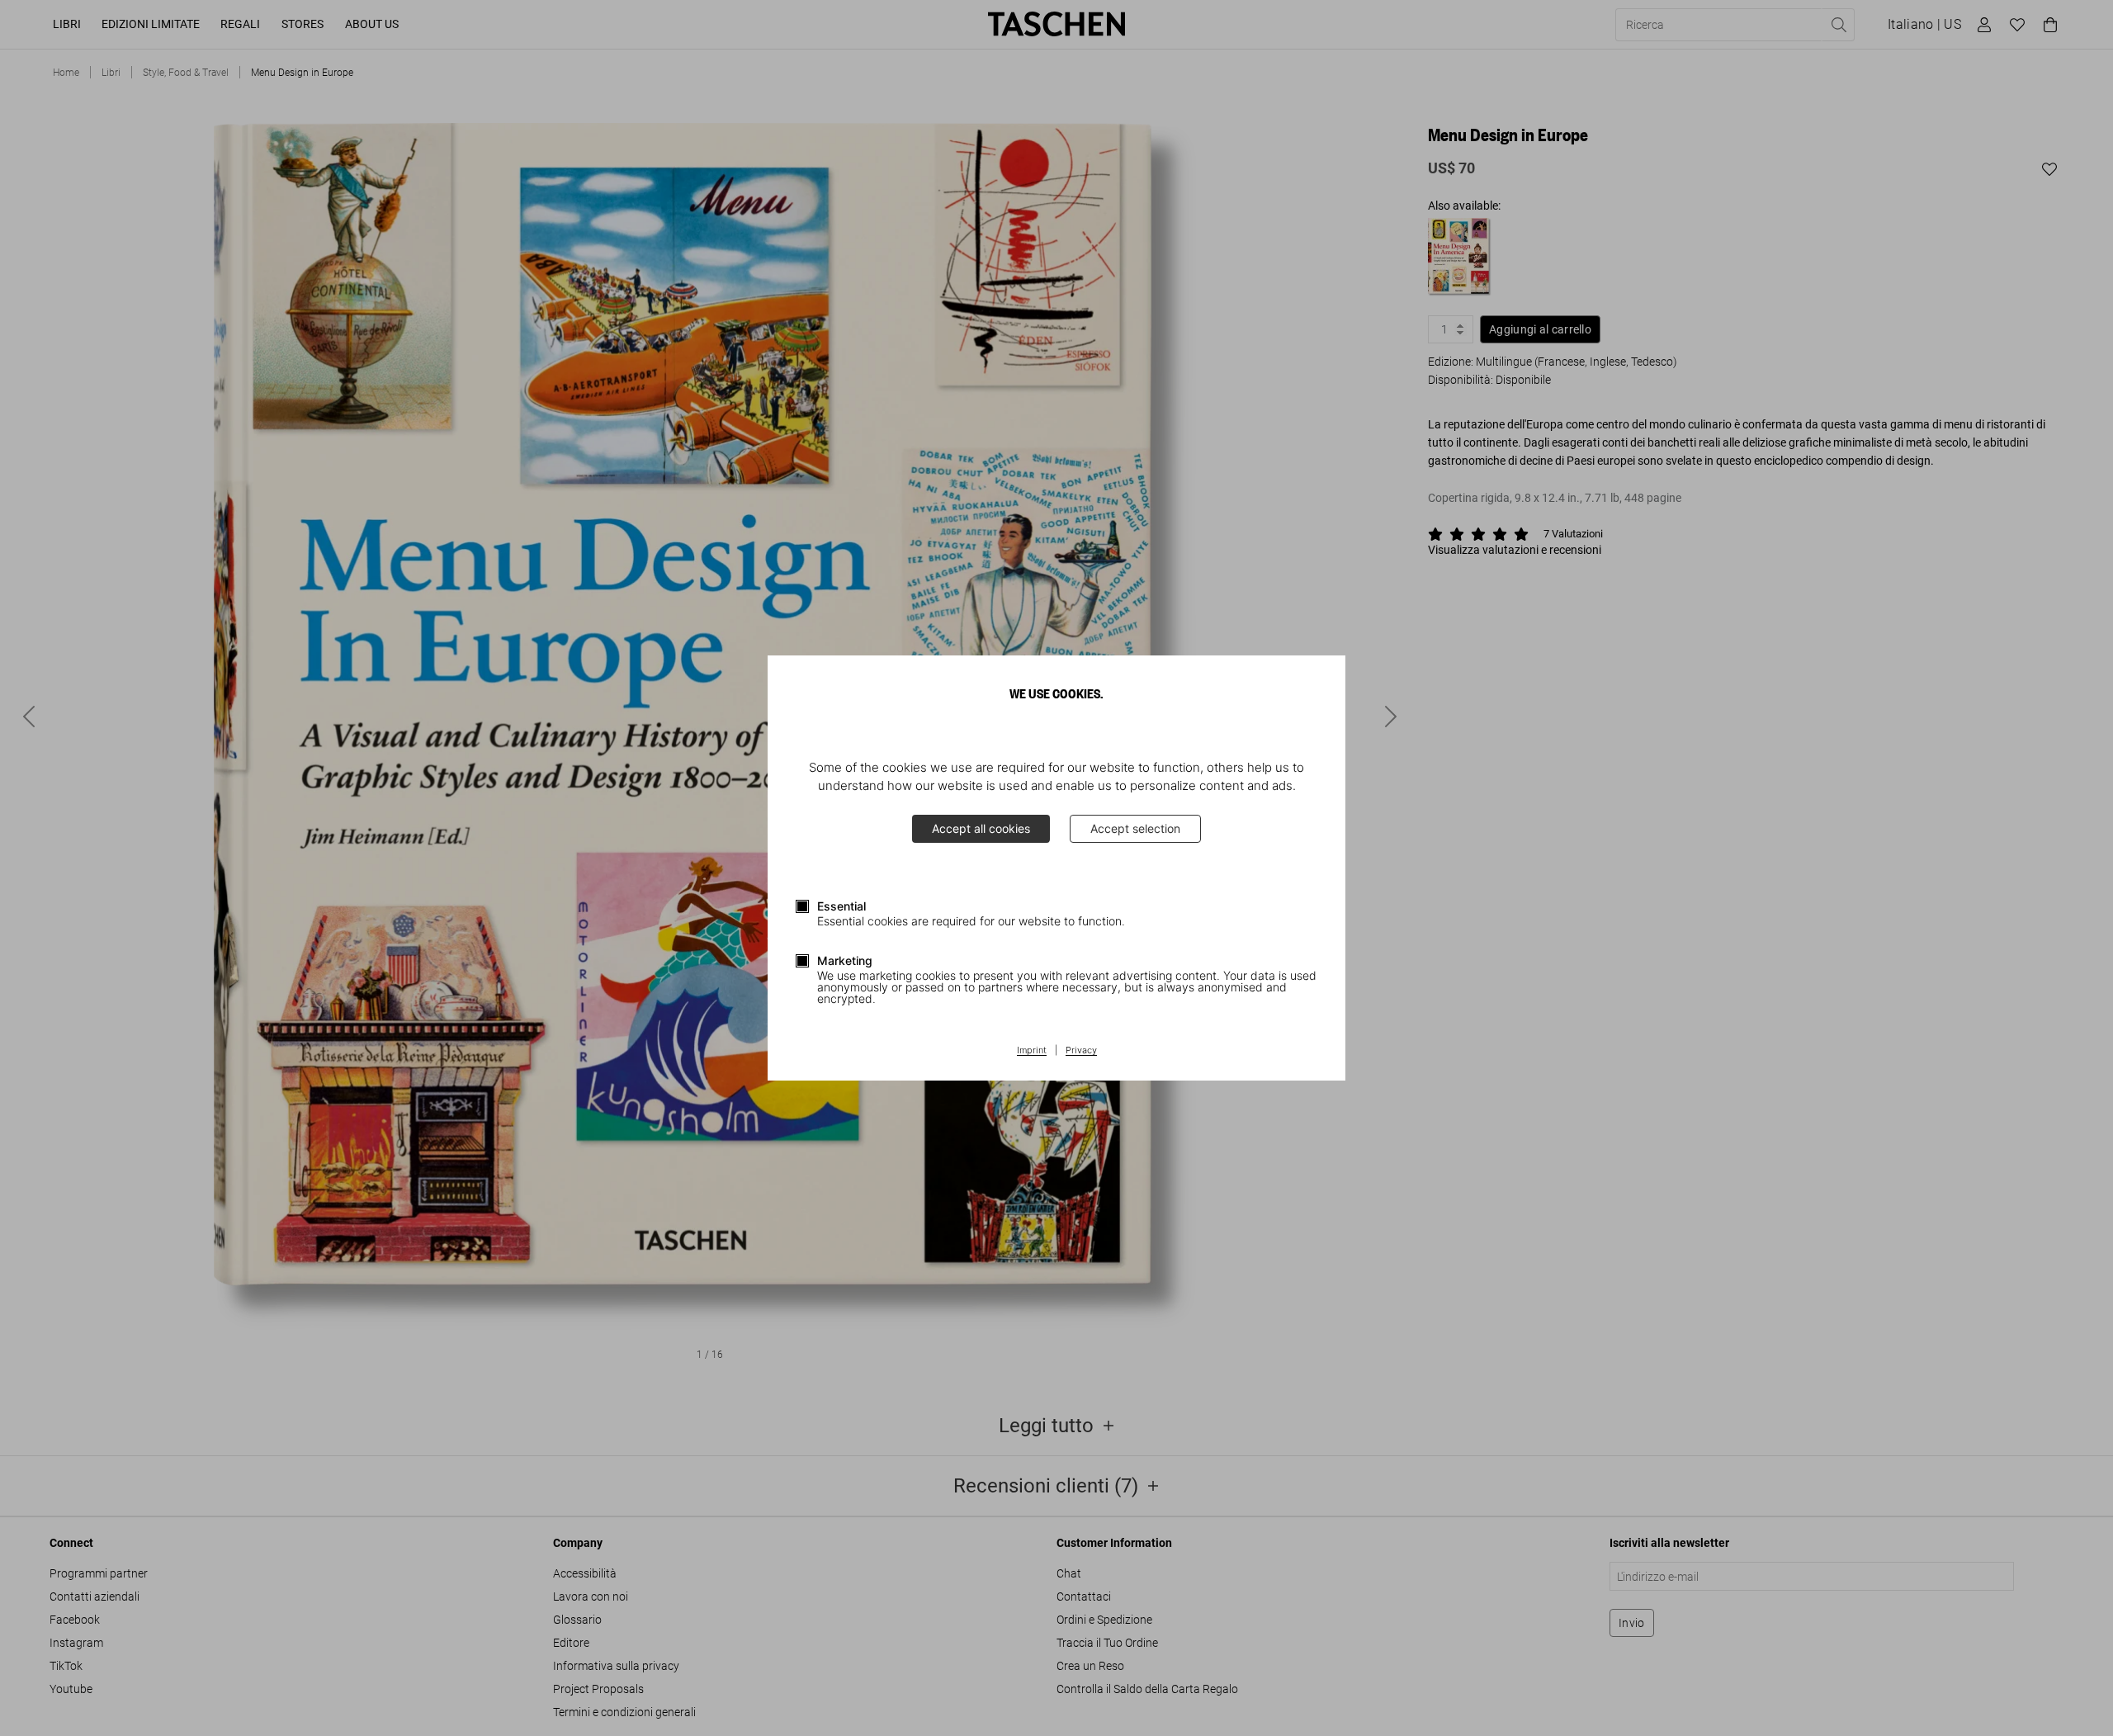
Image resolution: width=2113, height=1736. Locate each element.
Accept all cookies (981, 828)
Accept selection (1135, 828)
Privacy (1081, 1051)
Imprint (1032, 1051)
